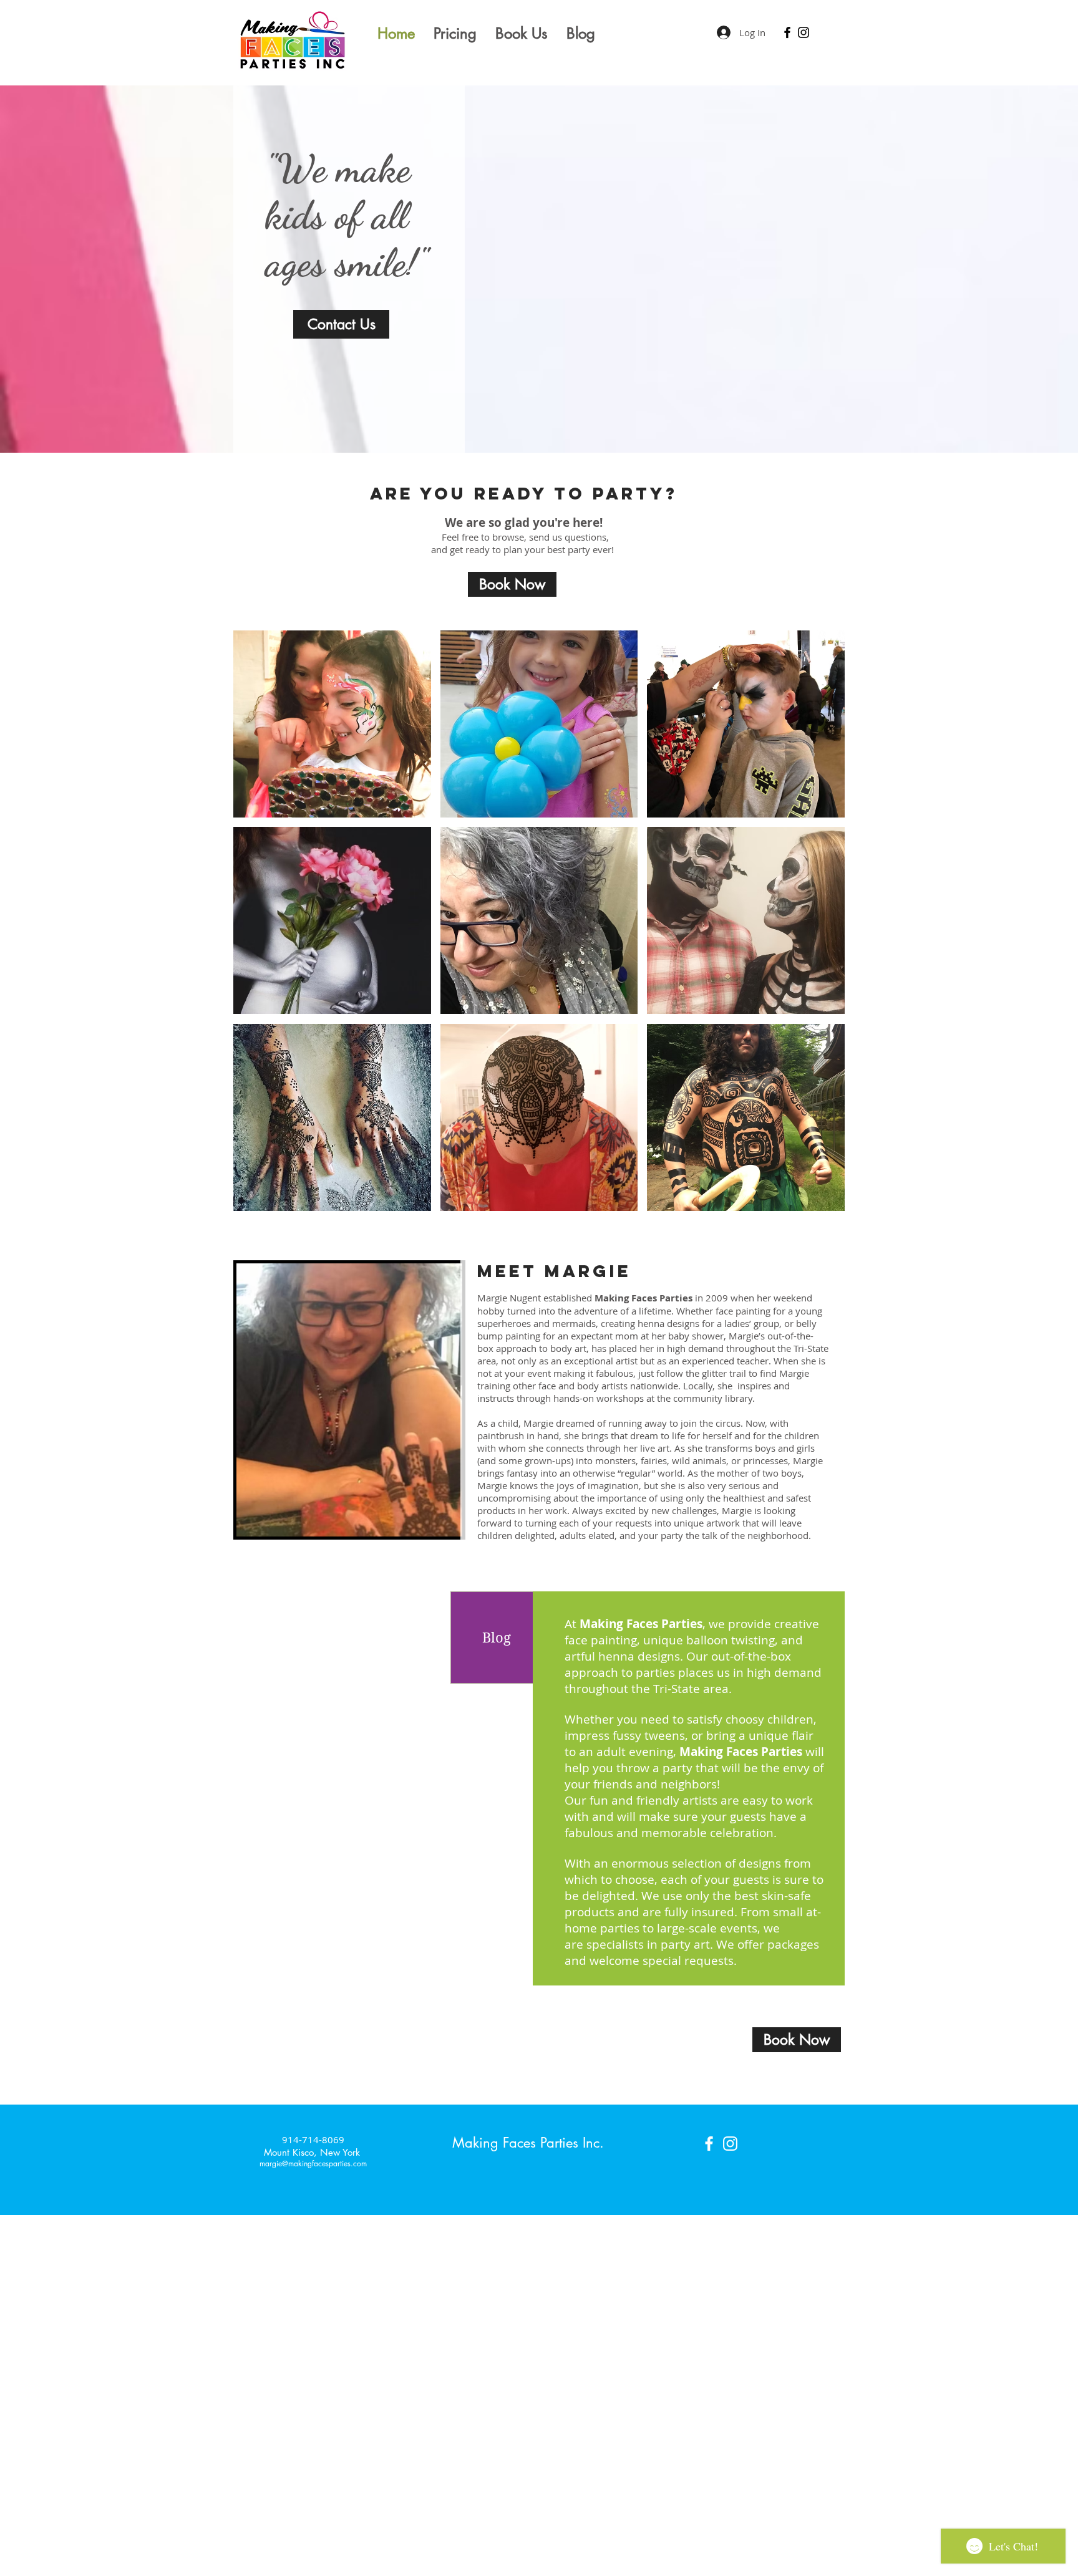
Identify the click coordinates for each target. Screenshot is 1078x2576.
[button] (332, 724)
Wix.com (620, 2569)
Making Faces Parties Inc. (528, 2143)
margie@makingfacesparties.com (313, 2164)
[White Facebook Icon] (709, 2144)
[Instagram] (804, 32)
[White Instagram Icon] (730, 2144)
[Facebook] (787, 32)
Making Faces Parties (742, 1752)
